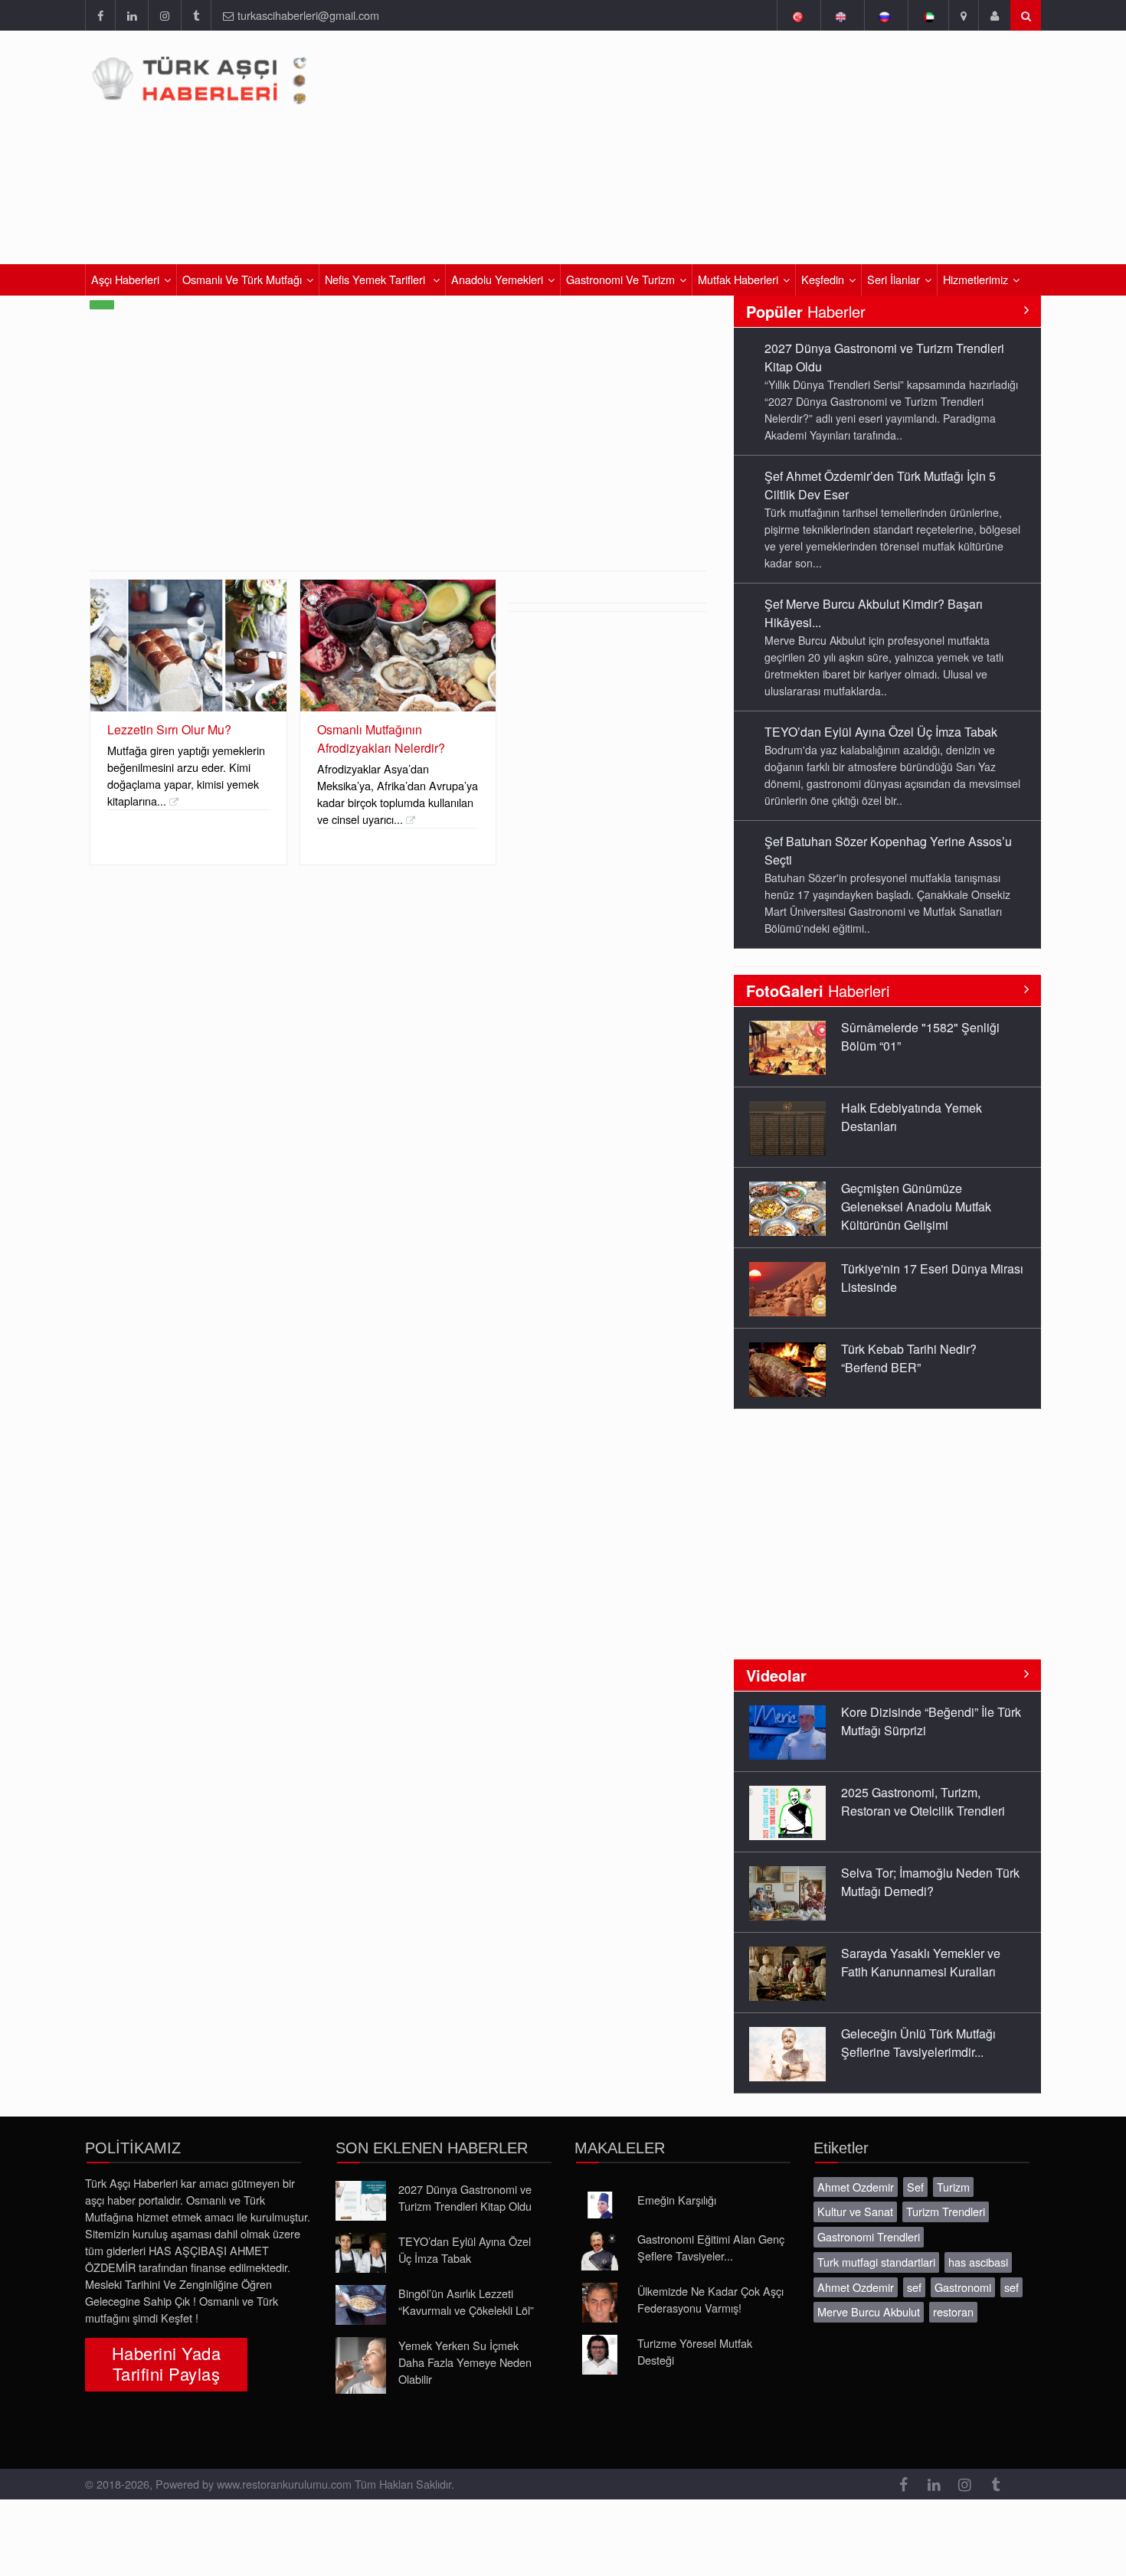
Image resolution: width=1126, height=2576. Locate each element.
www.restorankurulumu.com (284, 2484)
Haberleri (818, 991)
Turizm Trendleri (946, 2211)
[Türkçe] (797, 15)
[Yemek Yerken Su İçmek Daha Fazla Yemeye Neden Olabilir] (361, 2365)
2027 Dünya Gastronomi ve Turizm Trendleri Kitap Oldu (465, 2197)
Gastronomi (963, 2287)
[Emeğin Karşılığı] (600, 2205)
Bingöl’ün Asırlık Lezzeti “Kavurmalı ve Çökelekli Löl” (466, 2301)
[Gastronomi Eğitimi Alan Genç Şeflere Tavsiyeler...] (600, 2251)
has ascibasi (978, 2262)
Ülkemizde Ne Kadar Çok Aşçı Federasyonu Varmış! (710, 2299)
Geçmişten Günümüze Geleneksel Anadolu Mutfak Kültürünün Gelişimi (916, 1206)
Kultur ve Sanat (855, 2211)
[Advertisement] (398, 456)
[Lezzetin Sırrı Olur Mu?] (188, 645)
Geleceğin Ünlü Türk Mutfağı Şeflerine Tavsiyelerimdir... (918, 2043)
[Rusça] (884, 15)
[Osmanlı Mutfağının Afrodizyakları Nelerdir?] (398, 645)
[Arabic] (928, 15)
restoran (953, 2311)
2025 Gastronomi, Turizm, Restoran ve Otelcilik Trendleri (923, 1801)
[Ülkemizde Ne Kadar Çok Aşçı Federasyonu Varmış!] (600, 2303)
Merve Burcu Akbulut (869, 2311)
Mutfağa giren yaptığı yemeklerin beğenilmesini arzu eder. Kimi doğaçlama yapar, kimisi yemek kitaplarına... (186, 775)
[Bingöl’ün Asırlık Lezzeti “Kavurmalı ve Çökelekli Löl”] (361, 2305)
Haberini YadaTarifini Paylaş (166, 2363)
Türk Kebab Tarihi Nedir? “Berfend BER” (909, 1358)
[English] (841, 15)
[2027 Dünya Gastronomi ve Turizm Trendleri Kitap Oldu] (361, 2201)
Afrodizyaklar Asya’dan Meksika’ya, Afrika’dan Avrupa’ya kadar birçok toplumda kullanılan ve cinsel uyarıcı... (398, 794)
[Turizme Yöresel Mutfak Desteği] (600, 2355)
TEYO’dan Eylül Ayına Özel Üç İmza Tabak (881, 732)
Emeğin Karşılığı (677, 2200)
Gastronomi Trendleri (869, 2236)
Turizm (953, 2187)
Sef (915, 2187)
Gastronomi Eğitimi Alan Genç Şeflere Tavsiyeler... (711, 2247)
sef (914, 2287)
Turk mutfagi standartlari (876, 2262)
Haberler (806, 311)
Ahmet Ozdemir (856, 2187)
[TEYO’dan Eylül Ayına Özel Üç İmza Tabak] (361, 2253)
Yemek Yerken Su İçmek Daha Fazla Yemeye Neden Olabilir (465, 2362)
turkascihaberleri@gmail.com (308, 15)
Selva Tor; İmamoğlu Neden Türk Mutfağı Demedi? (930, 1882)
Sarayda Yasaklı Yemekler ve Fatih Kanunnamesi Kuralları (921, 1962)
